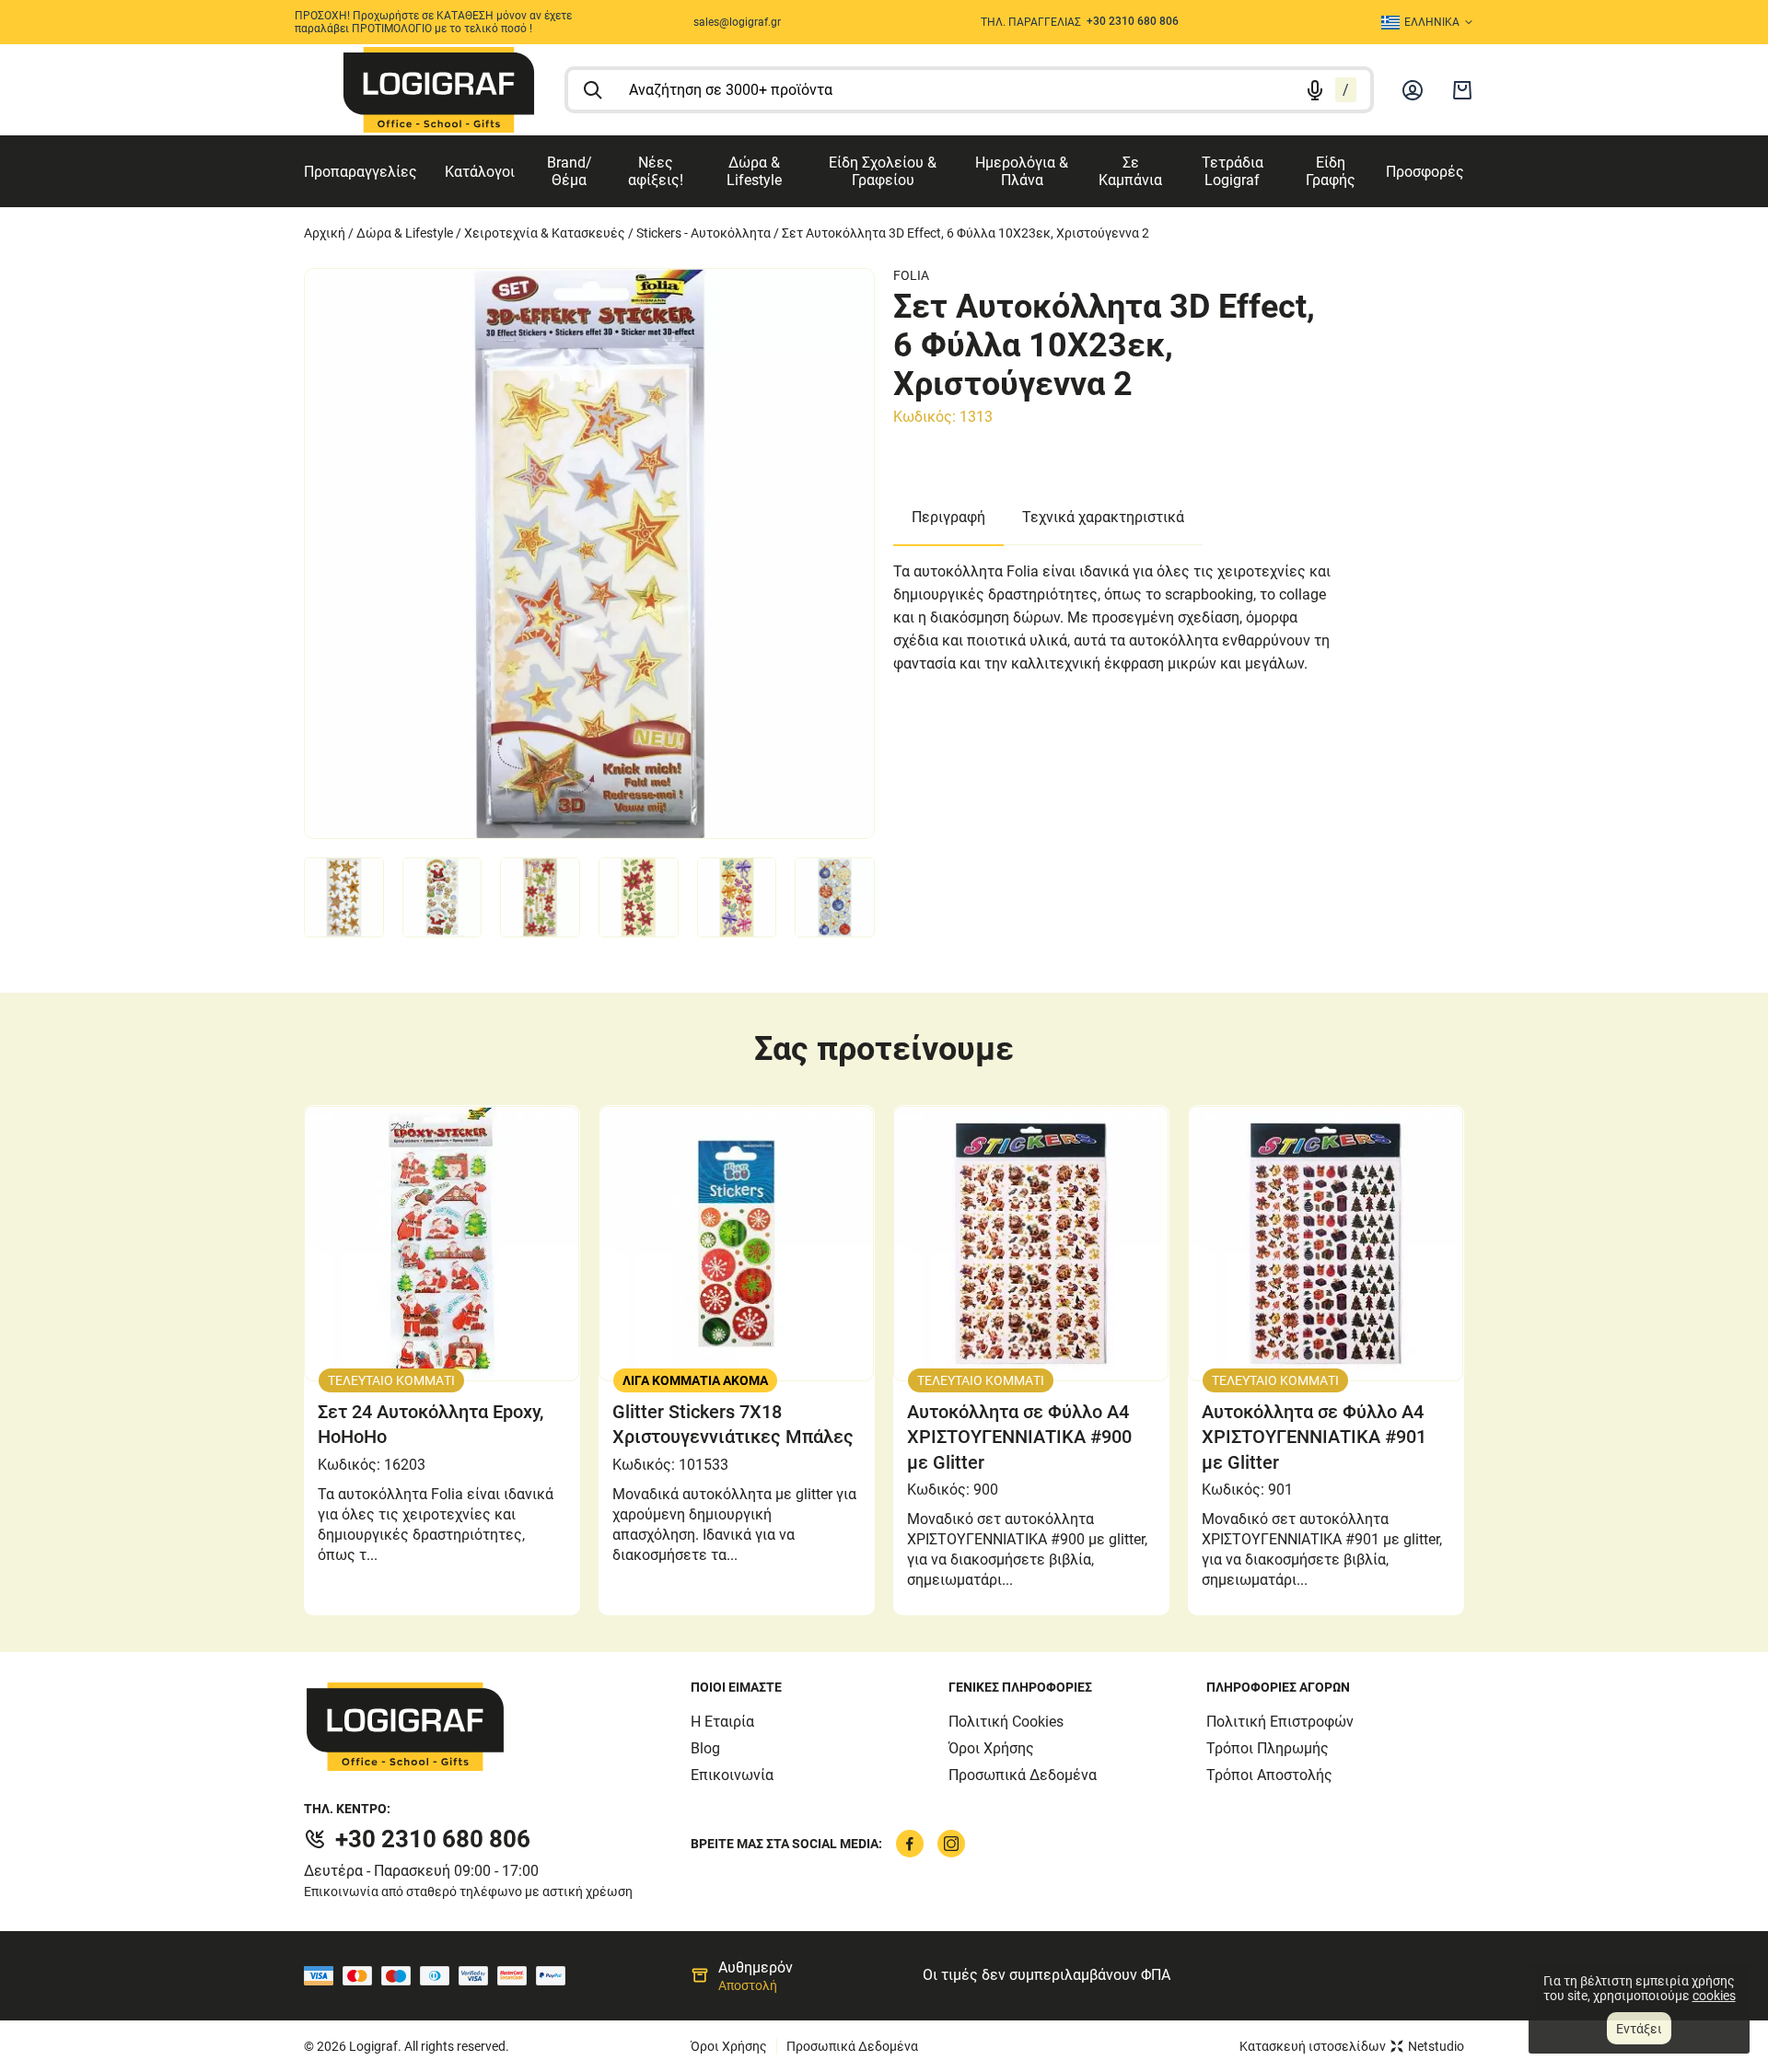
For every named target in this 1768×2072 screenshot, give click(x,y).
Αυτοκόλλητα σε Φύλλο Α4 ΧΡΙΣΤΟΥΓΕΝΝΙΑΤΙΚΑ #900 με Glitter (1019, 1437)
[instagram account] (951, 1844)
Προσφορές (1425, 172)
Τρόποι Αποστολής (1269, 1775)
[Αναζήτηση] (593, 90)
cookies (1714, 1996)
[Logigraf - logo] (497, 1727)
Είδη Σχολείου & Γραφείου (883, 171)
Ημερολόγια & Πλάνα (1022, 171)
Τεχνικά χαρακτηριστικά (1103, 517)
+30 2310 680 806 (433, 1839)
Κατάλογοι (480, 172)
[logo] (439, 90)
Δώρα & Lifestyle (754, 171)
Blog (705, 1748)
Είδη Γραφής (1331, 171)
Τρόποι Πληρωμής (1268, 1748)
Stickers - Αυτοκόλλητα (704, 233)
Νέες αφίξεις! (656, 171)
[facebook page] (910, 1844)
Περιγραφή (948, 517)
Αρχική (325, 233)
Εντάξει (1639, 2029)
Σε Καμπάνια (1130, 171)
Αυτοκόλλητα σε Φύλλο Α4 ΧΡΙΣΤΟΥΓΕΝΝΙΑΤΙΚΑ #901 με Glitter (1314, 1437)
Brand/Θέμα (570, 171)
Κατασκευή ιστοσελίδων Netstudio (1352, 2046)
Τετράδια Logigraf (1233, 171)
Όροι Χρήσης (991, 1748)
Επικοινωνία (732, 1775)
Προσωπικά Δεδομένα (1023, 1775)
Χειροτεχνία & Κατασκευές (545, 233)
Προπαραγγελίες (361, 172)
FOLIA (911, 275)
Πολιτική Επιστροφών (1280, 1722)
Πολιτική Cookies (1006, 1722)
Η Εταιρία (722, 1722)
